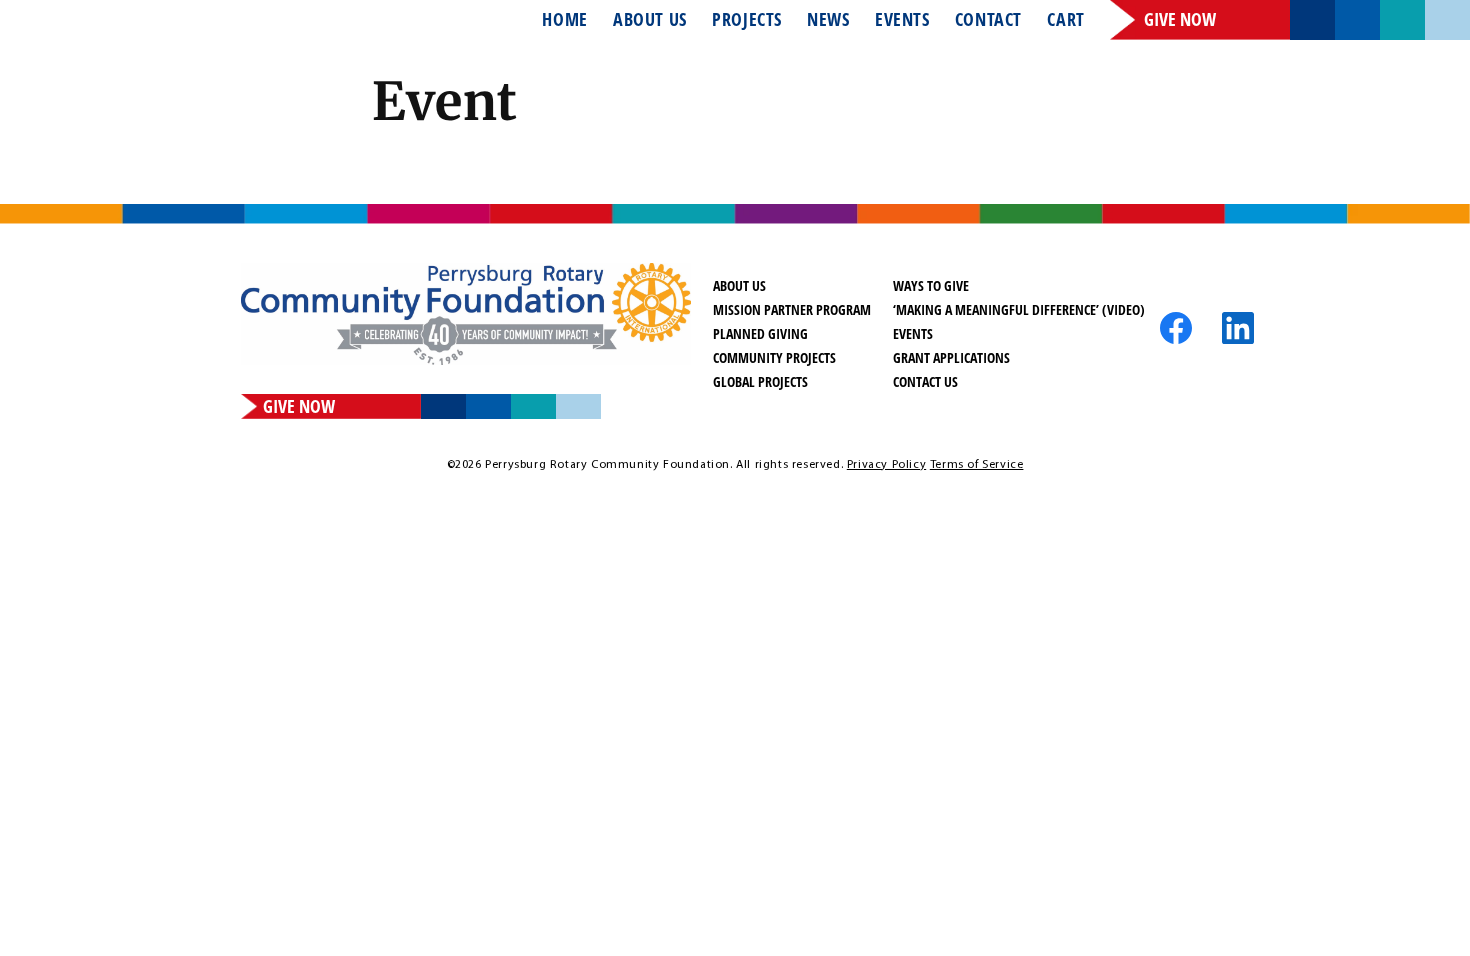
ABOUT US (650, 20)
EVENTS (902, 20)
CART (1065, 20)
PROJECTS (747, 20)
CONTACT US (925, 381)
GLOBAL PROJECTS (760, 381)
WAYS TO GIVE (931, 285)
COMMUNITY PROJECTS (774, 357)
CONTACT (988, 20)
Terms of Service (977, 465)
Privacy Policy (886, 465)
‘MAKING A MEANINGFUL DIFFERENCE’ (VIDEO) (1019, 309)
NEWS (828, 20)
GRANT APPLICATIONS (951, 357)
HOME (564, 20)
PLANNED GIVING (760, 333)
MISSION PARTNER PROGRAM (792, 309)
